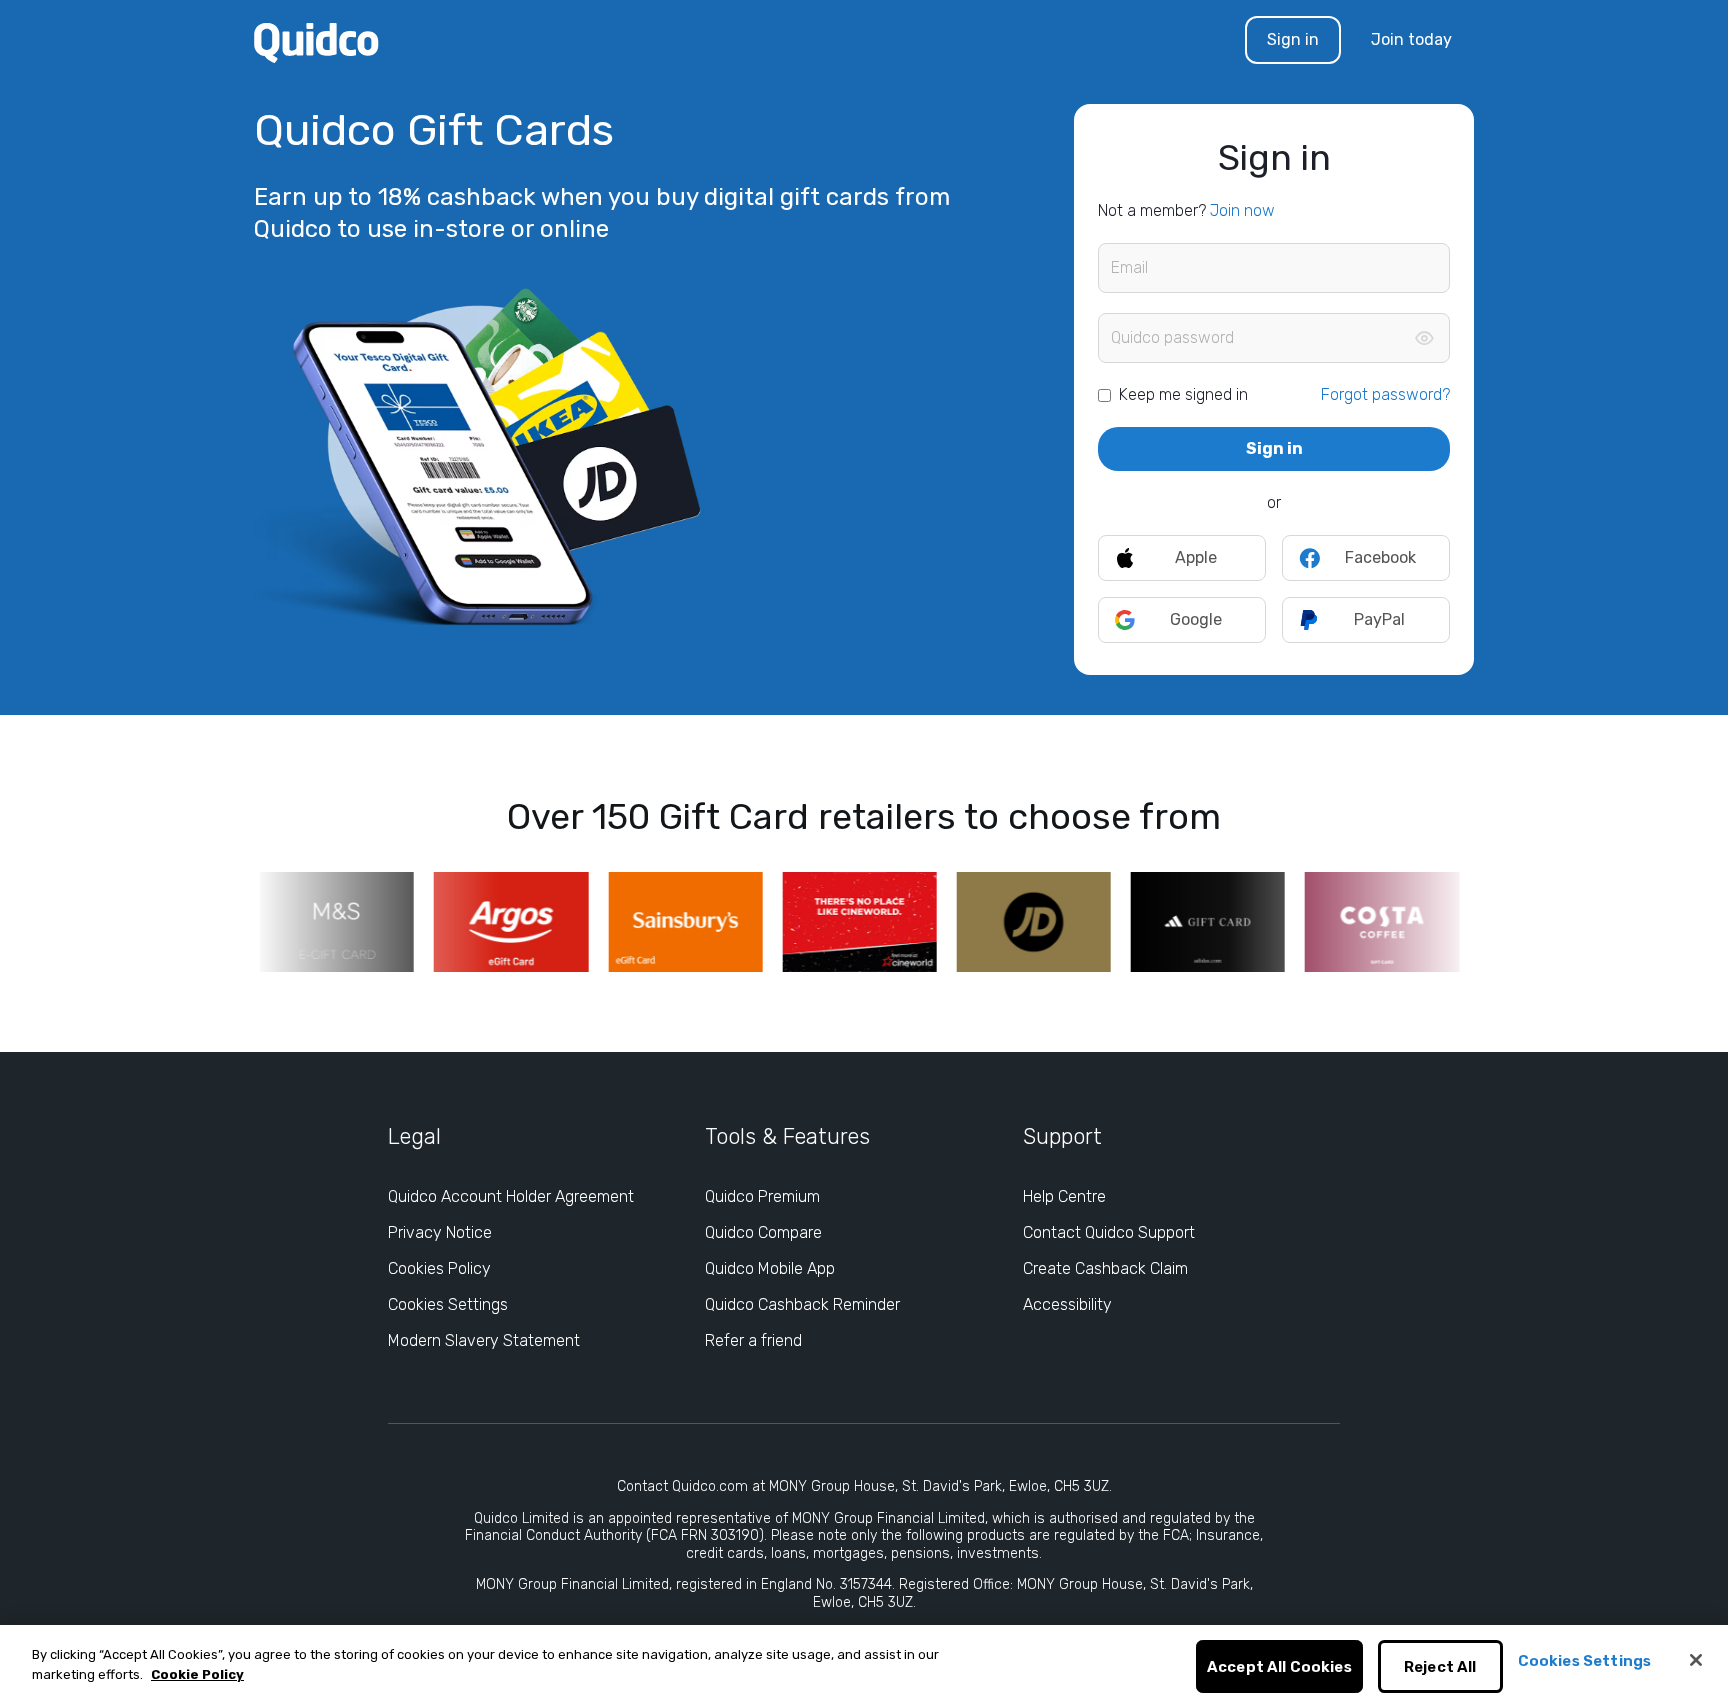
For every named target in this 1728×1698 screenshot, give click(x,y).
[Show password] (1424, 338)
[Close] (1696, 1660)
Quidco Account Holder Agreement (511, 1196)
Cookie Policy (197, 1674)
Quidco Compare (763, 1232)
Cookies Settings (448, 1304)
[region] (864, 1661)
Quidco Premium (762, 1196)
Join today (1411, 39)
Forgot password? (1385, 394)
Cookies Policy (439, 1268)
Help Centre (1064, 1196)
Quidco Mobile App (770, 1268)
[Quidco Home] (316, 41)
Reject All (1440, 1667)
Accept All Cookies (1279, 1667)
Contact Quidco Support (1109, 1232)
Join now (1242, 210)
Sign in (1293, 39)
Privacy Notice (440, 1232)
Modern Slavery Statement (484, 1340)
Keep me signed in (1183, 394)
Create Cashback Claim (1105, 1268)
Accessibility (1067, 1304)
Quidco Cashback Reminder (802, 1304)
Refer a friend (753, 1340)
